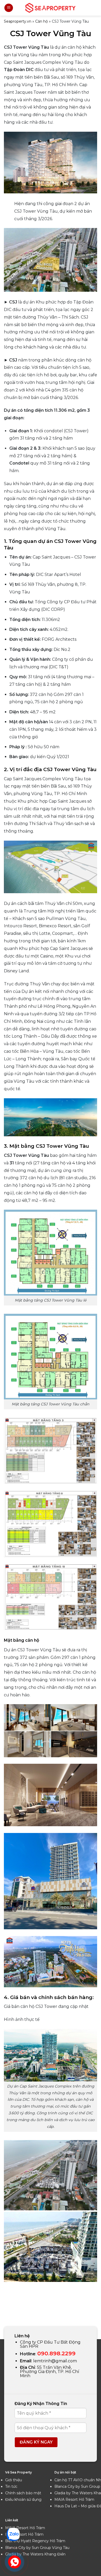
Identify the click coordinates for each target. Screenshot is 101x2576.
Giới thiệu (14, 2480)
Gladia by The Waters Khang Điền (35, 2554)
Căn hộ (42, 21)
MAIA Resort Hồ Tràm (74, 2499)
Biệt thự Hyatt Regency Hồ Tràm (35, 2541)
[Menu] (9, 8)
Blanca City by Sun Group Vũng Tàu (37, 2548)
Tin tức (11, 2486)
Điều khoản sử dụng (23, 2499)
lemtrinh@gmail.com (55, 2361)
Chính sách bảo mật (23, 2493)
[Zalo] (13, 2534)
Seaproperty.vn (18, 21)
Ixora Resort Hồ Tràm (24, 2534)
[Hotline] (15, 2562)
